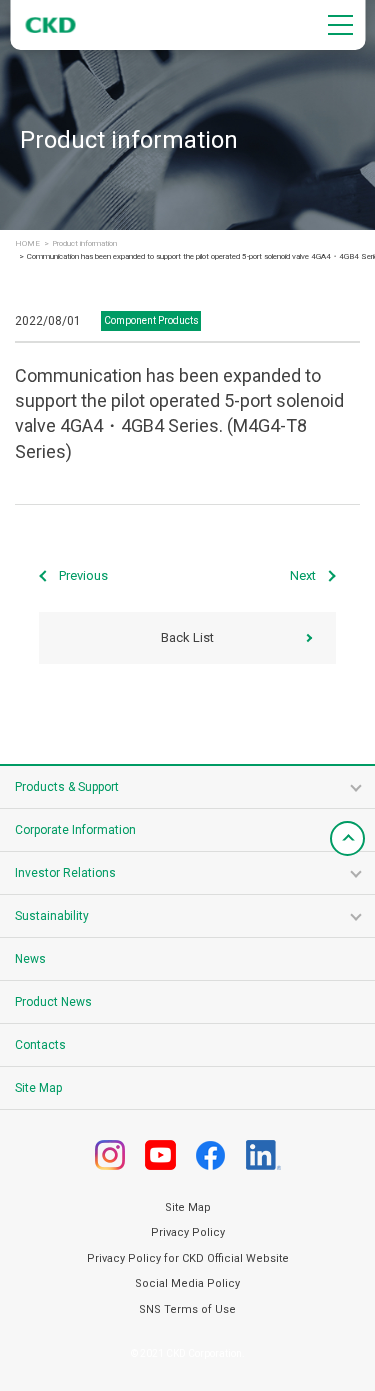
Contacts (40, 1045)
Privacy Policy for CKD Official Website (188, 1258)
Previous (83, 575)
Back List (187, 637)
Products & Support (67, 787)
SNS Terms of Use (187, 1309)
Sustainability (52, 916)
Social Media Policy (187, 1283)
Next (303, 575)
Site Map (38, 1088)
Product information (84, 244)
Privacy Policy (188, 1232)
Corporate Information (75, 830)
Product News (53, 1002)
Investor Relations (65, 873)
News (30, 959)
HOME (27, 244)
